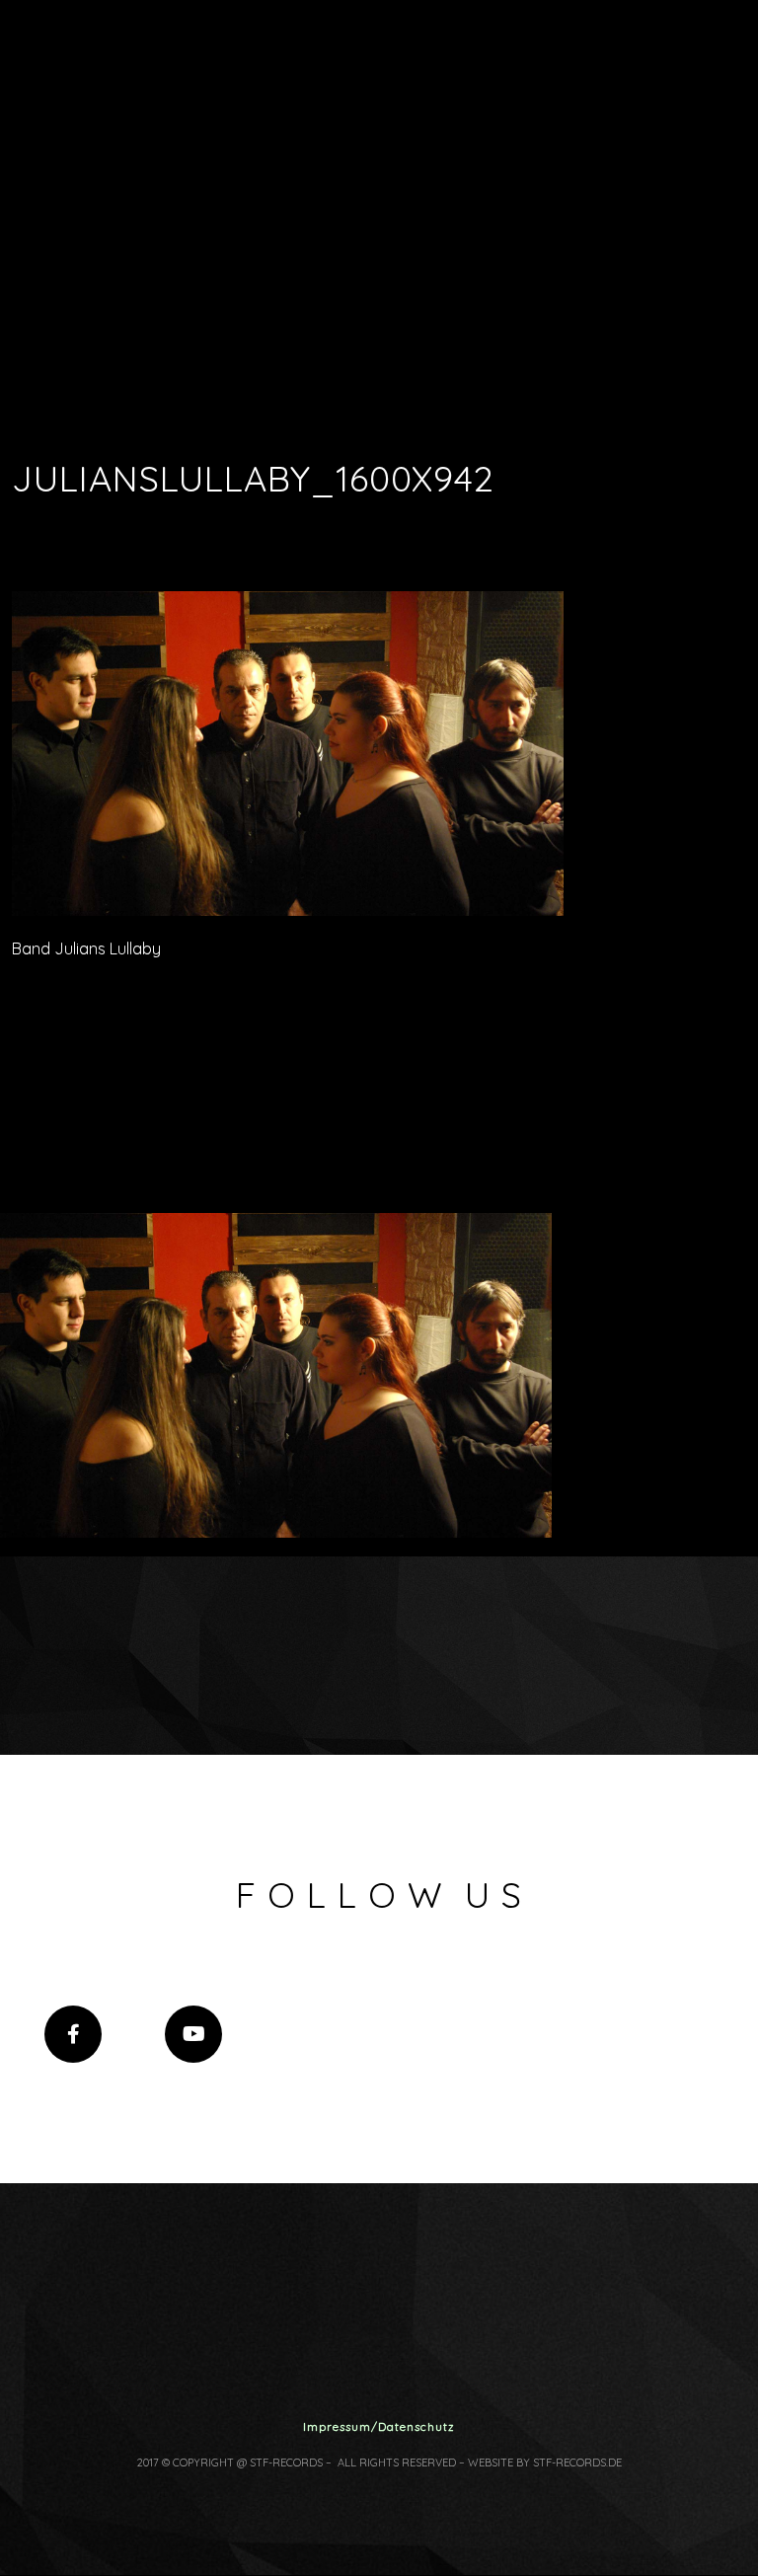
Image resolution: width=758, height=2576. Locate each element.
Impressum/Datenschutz (379, 2426)
